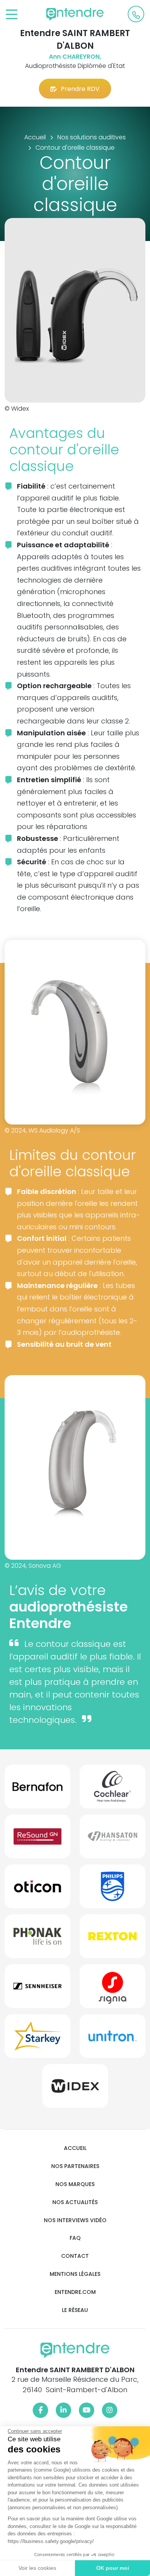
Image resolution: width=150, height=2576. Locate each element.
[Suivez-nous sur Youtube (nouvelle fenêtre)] (87, 2410)
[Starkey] (37, 2039)
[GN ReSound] (37, 1840)
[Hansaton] (112, 1840)
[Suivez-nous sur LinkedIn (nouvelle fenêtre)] (63, 2410)
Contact (75, 2256)
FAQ (75, 2238)
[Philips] (112, 1889)
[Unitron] (112, 2039)
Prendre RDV (80, 89)
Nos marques (75, 2184)
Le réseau (75, 2310)
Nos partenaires (75, 2166)
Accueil (75, 2148)
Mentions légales (75, 2274)
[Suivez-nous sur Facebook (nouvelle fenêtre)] (40, 2410)
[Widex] (75, 2089)
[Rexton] (112, 1939)
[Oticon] (37, 1889)
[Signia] (112, 1989)
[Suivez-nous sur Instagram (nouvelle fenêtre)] (110, 2410)
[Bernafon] (37, 1790)
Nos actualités (75, 2202)
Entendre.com (75, 2292)
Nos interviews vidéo (75, 2220)
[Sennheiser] (37, 1989)
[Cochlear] (112, 1790)
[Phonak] (37, 1939)
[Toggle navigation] (12, 15)
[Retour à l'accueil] (75, 14)
